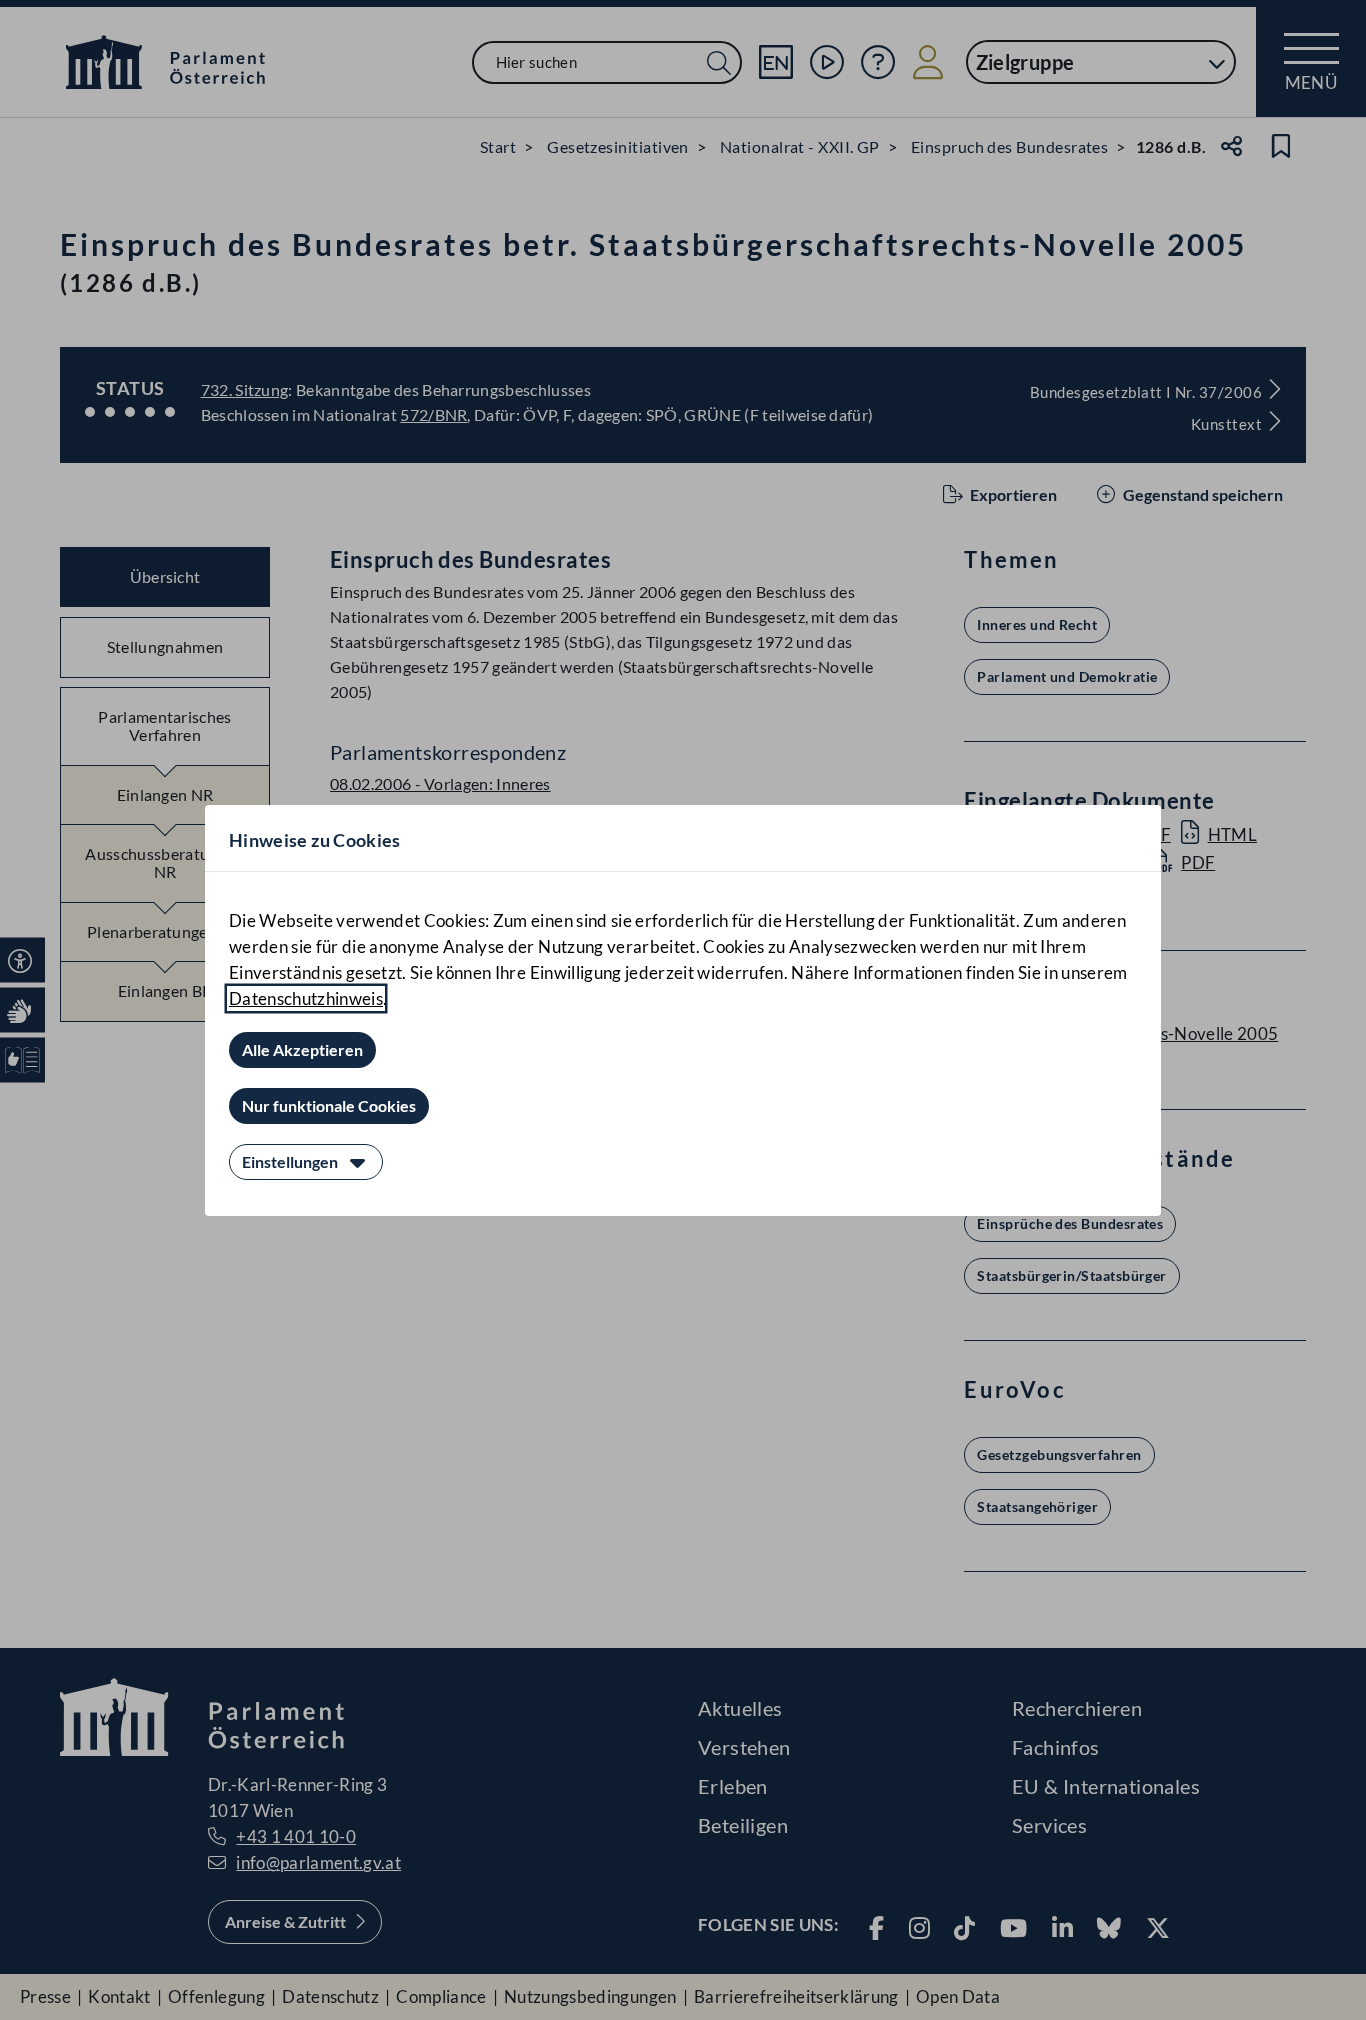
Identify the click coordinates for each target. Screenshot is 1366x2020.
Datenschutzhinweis (306, 998)
